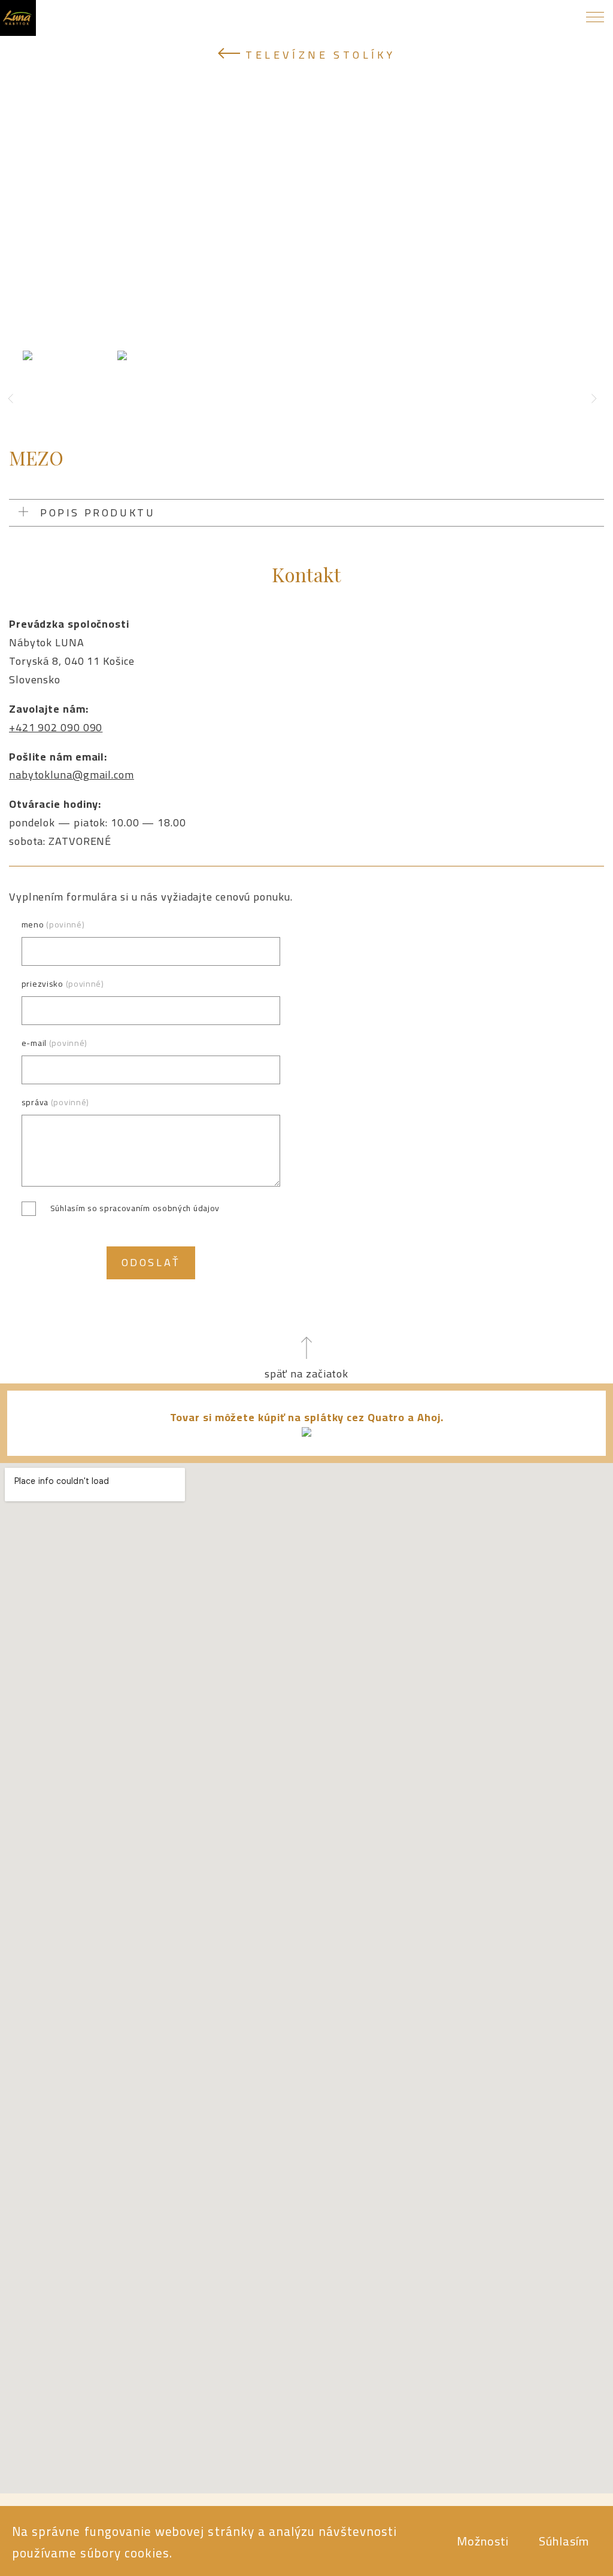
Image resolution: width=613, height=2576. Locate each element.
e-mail (54, 1043)
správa (55, 1103)
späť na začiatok (306, 1374)
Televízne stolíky (318, 55)
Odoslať (151, 1262)
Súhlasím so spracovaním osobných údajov (135, 1208)
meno (53, 925)
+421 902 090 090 (56, 727)
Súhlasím (564, 2541)
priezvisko (63, 984)
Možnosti (483, 2541)
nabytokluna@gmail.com (72, 775)
